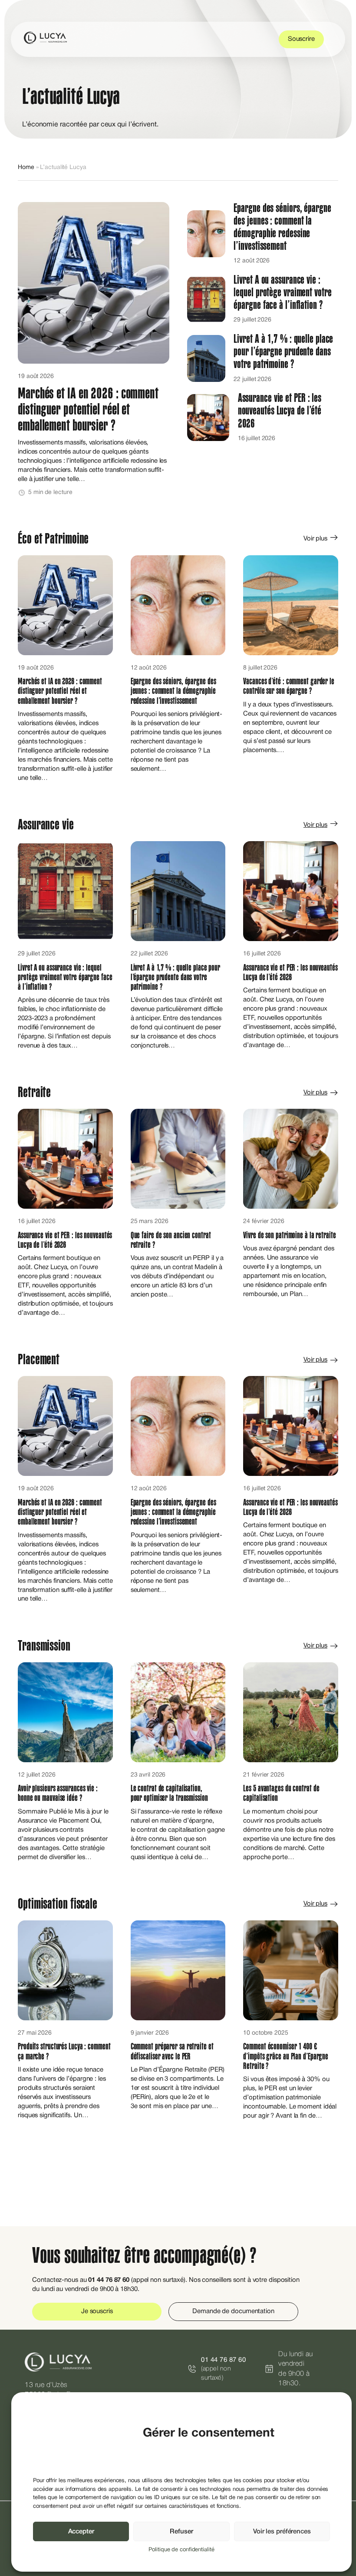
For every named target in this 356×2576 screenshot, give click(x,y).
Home (26, 167)
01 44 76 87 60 (223, 2360)
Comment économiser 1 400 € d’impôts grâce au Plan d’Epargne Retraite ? (286, 2056)
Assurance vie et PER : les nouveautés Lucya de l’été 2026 (280, 411)
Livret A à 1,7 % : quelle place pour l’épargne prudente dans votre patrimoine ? (283, 351)
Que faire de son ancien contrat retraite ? (171, 1240)
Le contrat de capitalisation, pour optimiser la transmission (170, 1793)
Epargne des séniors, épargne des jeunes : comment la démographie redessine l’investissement (282, 227)
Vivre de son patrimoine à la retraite (289, 1235)
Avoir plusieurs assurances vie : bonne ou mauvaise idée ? (58, 1793)
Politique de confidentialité (181, 2550)
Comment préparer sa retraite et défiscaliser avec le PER (172, 2051)
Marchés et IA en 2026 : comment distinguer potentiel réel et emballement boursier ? (88, 410)
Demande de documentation (233, 2311)
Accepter (81, 2532)
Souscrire (301, 39)
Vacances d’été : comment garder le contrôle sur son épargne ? (289, 686)
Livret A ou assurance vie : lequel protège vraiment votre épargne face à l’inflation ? (282, 292)
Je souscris (97, 2311)
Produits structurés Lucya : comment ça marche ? (64, 2051)
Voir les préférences (282, 2532)
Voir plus (315, 539)
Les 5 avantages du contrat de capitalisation (281, 1793)
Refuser (181, 2532)
